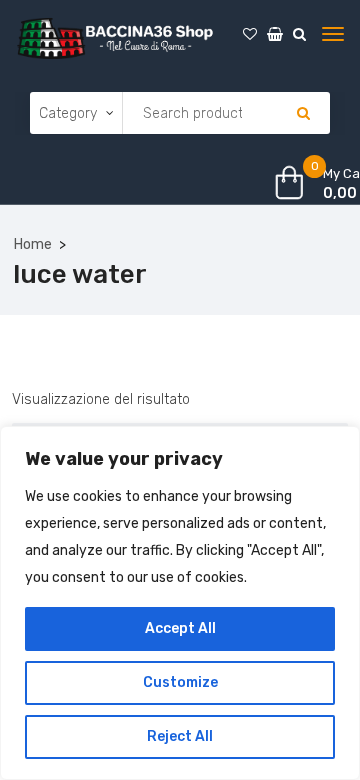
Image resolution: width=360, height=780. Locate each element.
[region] (180, 603)
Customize (180, 682)
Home (33, 244)
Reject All (180, 736)
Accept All (180, 628)
